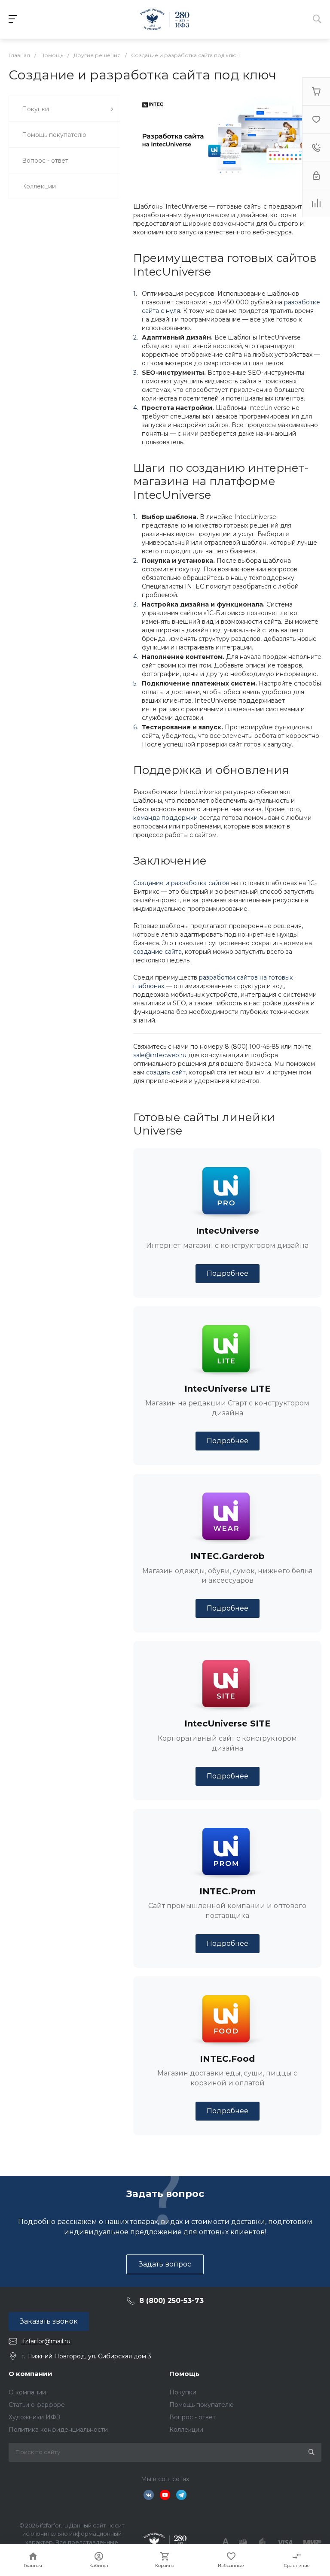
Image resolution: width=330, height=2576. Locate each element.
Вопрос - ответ (192, 2417)
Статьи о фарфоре (37, 2405)
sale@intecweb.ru (160, 1055)
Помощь (184, 2374)
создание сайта (157, 952)
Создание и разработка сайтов (181, 883)
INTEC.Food (227, 2059)
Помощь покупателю (202, 2405)
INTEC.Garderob (228, 1556)
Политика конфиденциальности (58, 2430)
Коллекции (186, 2430)
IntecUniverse (228, 1231)
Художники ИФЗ (34, 2417)
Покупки (183, 2392)
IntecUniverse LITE (228, 1389)
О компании (31, 2374)
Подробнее (228, 1273)
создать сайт (166, 1072)
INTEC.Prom (228, 1891)
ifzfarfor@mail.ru (46, 2341)
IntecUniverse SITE (228, 1723)
